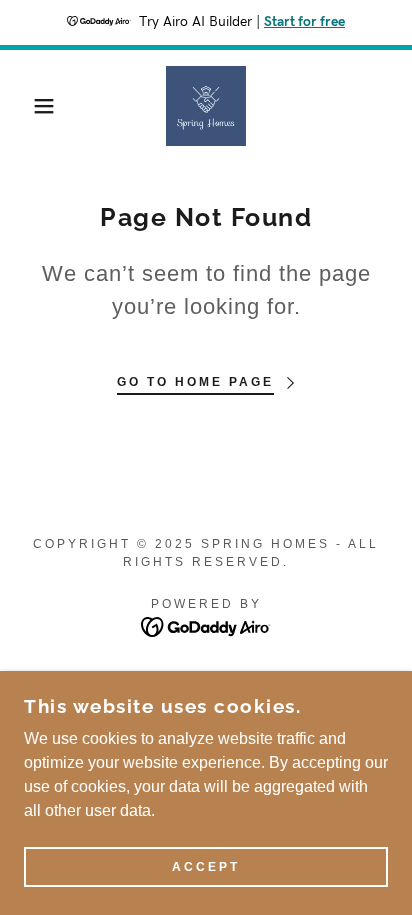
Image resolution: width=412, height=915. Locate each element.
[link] (206, 106)
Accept (206, 867)
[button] (31, 106)
